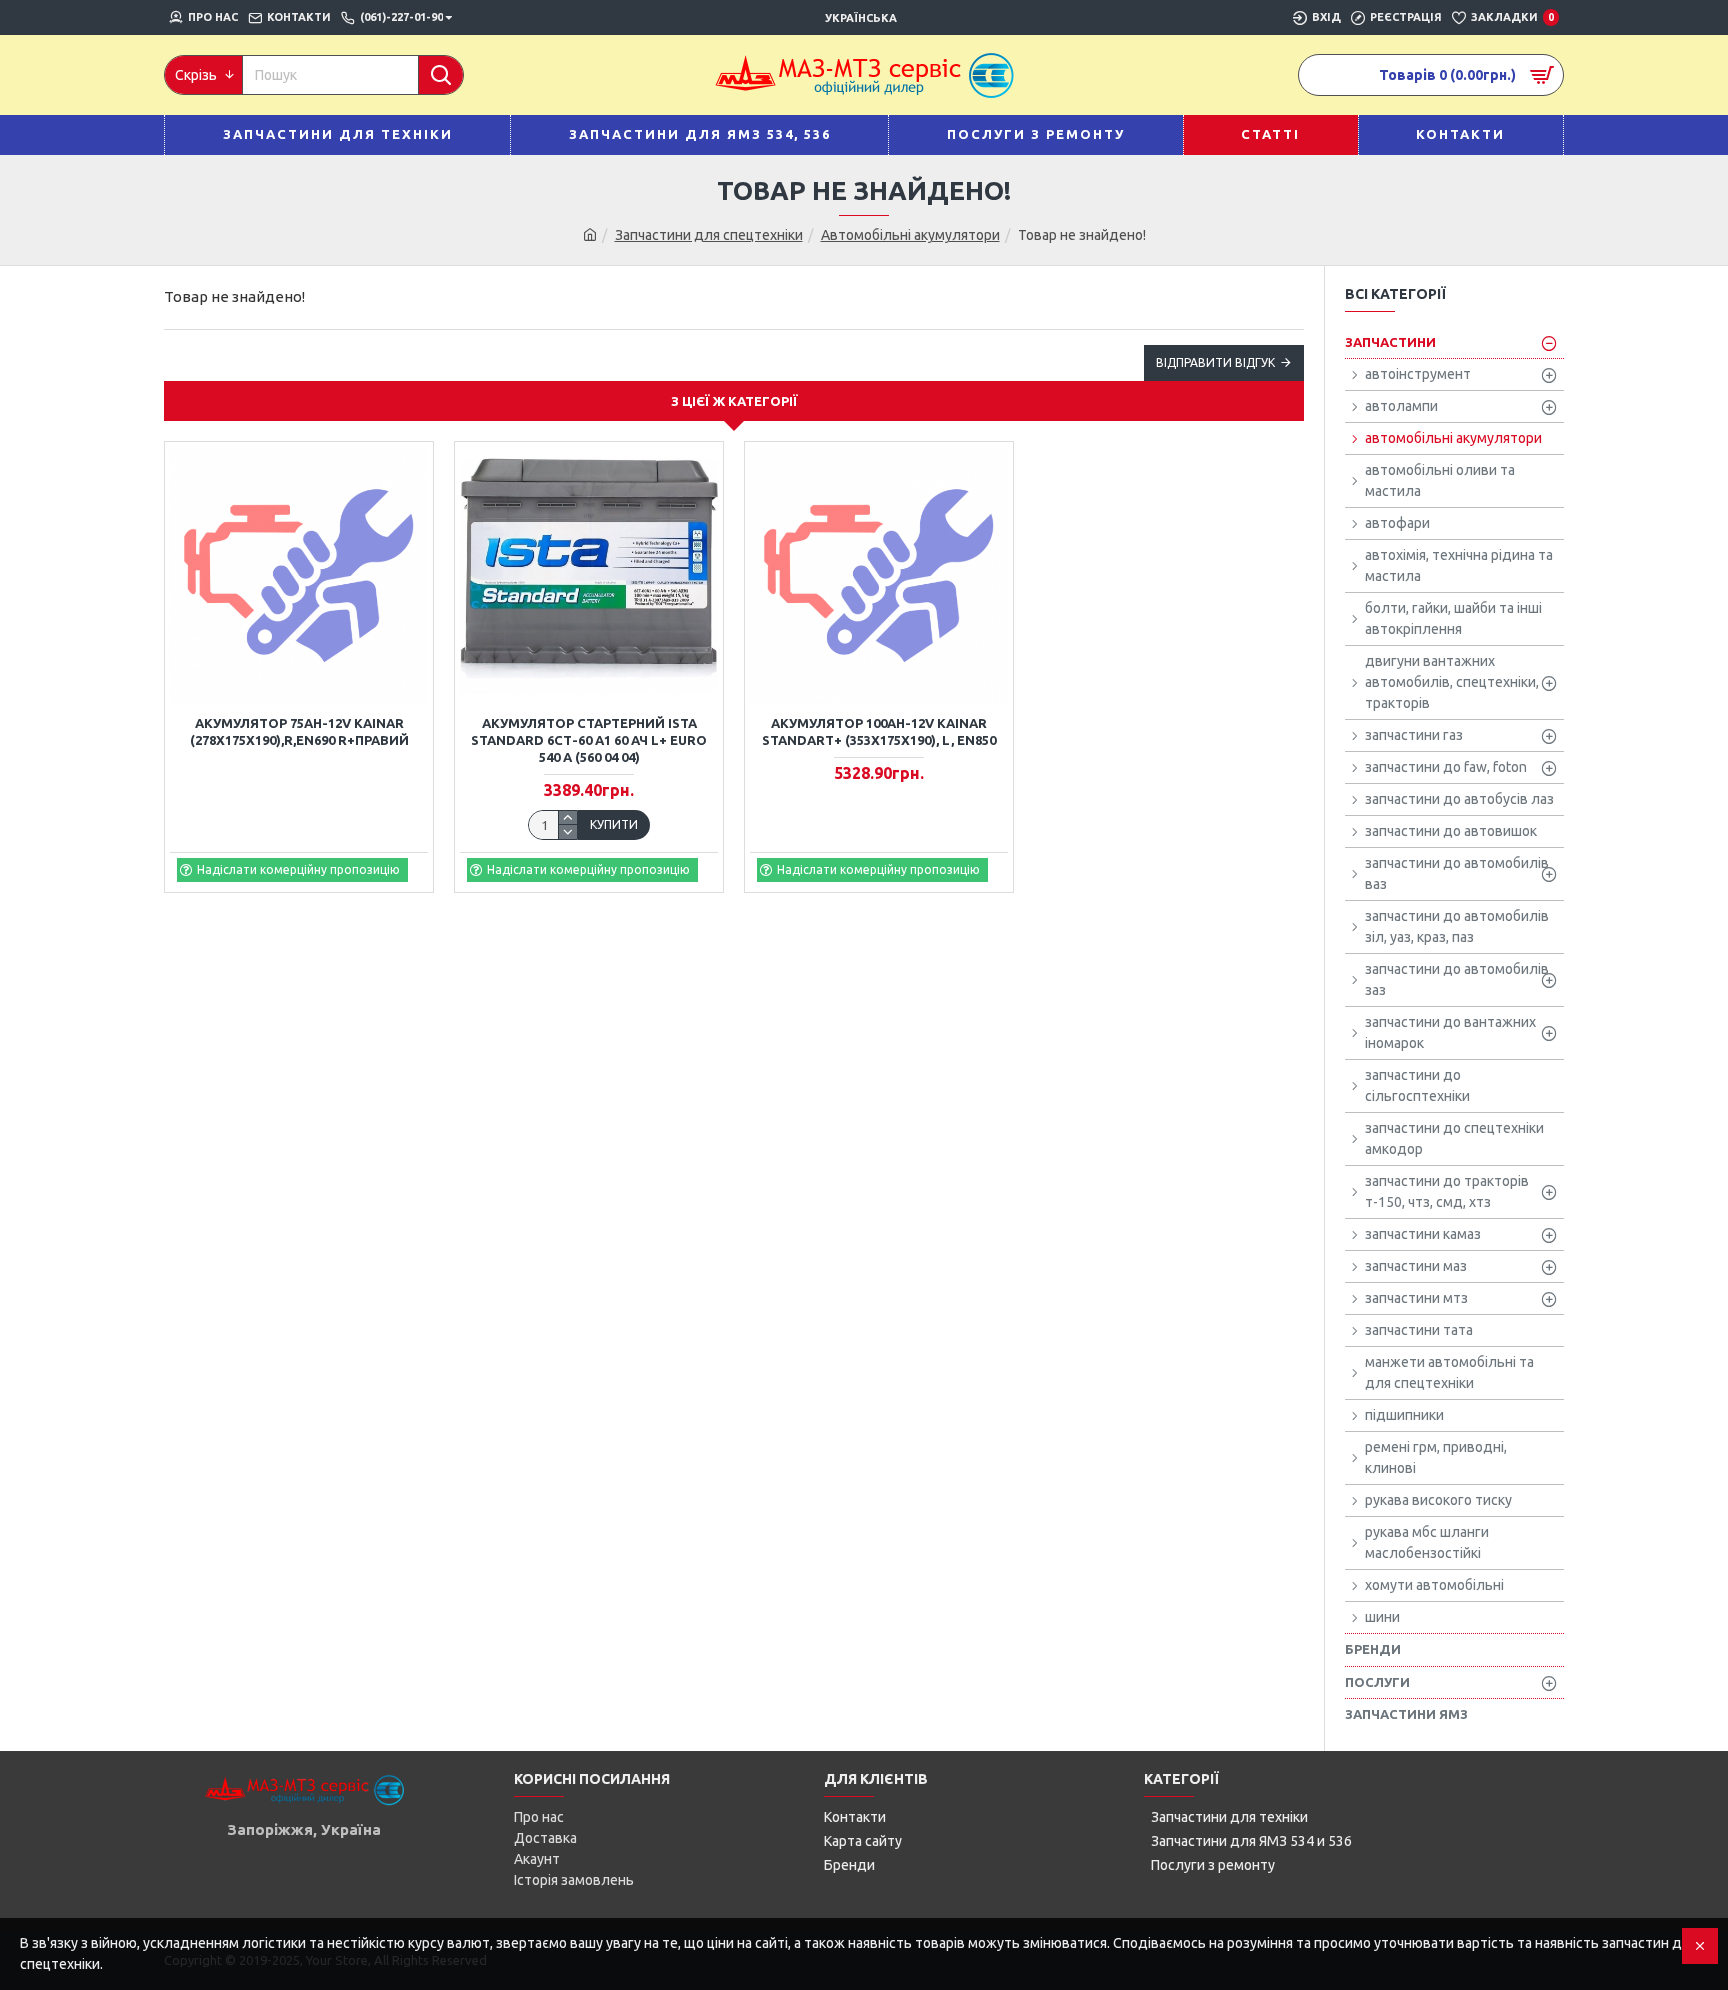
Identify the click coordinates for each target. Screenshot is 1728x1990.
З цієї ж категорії (734, 401)
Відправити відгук (1215, 362)
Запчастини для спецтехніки (709, 235)
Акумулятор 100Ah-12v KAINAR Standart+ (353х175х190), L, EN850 (879, 731)
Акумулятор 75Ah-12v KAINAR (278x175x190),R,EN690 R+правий (299, 731)
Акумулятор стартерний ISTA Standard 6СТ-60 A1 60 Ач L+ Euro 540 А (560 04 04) (589, 740)
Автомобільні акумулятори (910, 235)
